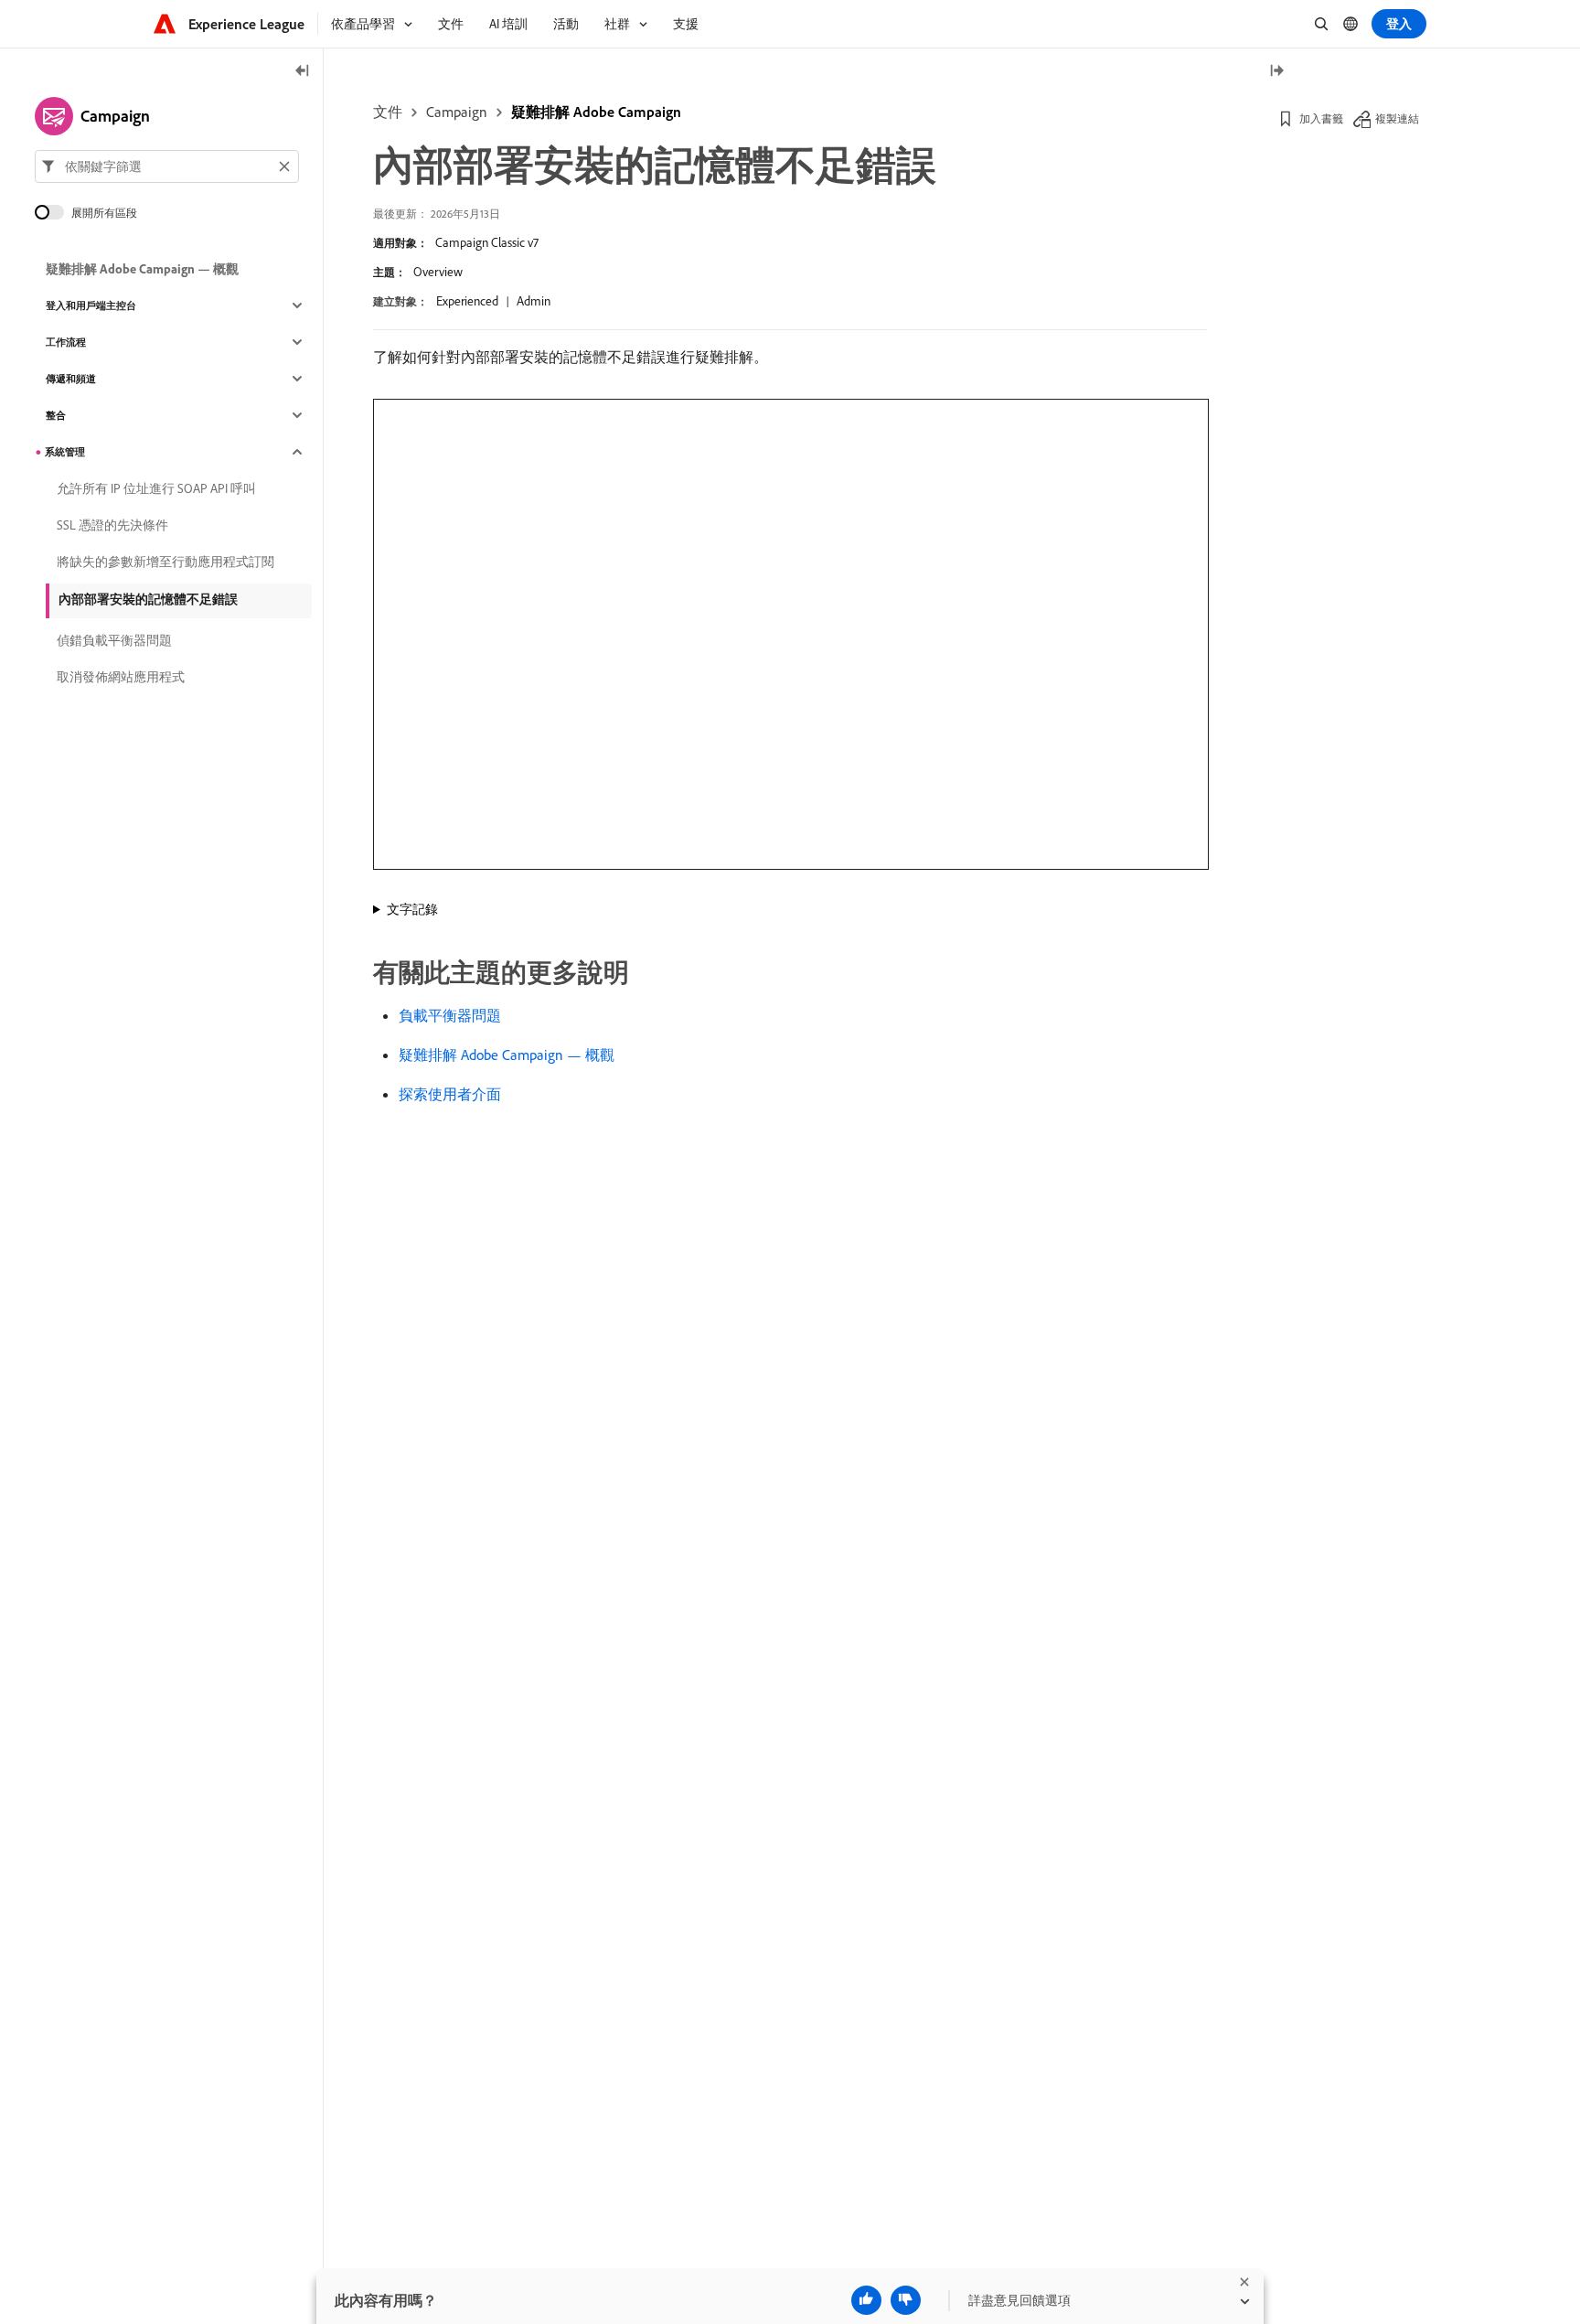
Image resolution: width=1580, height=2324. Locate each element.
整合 (56, 415)
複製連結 (1397, 118)
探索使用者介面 (450, 1094)
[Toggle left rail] (303, 72)
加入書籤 (1321, 118)
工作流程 (66, 342)
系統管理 (65, 452)
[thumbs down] (906, 2300)
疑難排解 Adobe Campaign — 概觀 (507, 1055)
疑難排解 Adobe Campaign (596, 112)
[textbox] (167, 166)
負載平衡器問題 (450, 1015)
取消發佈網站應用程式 (121, 677)
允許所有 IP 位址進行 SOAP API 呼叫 (156, 488)
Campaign (457, 112)
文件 (388, 112)
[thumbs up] (866, 2300)
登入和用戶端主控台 (91, 305)
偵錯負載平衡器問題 (114, 640)
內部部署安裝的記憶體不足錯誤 (148, 599)
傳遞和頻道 (71, 379)
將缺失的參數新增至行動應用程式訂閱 (165, 562)
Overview (438, 272)
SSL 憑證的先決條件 (112, 525)
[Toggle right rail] (1276, 72)
